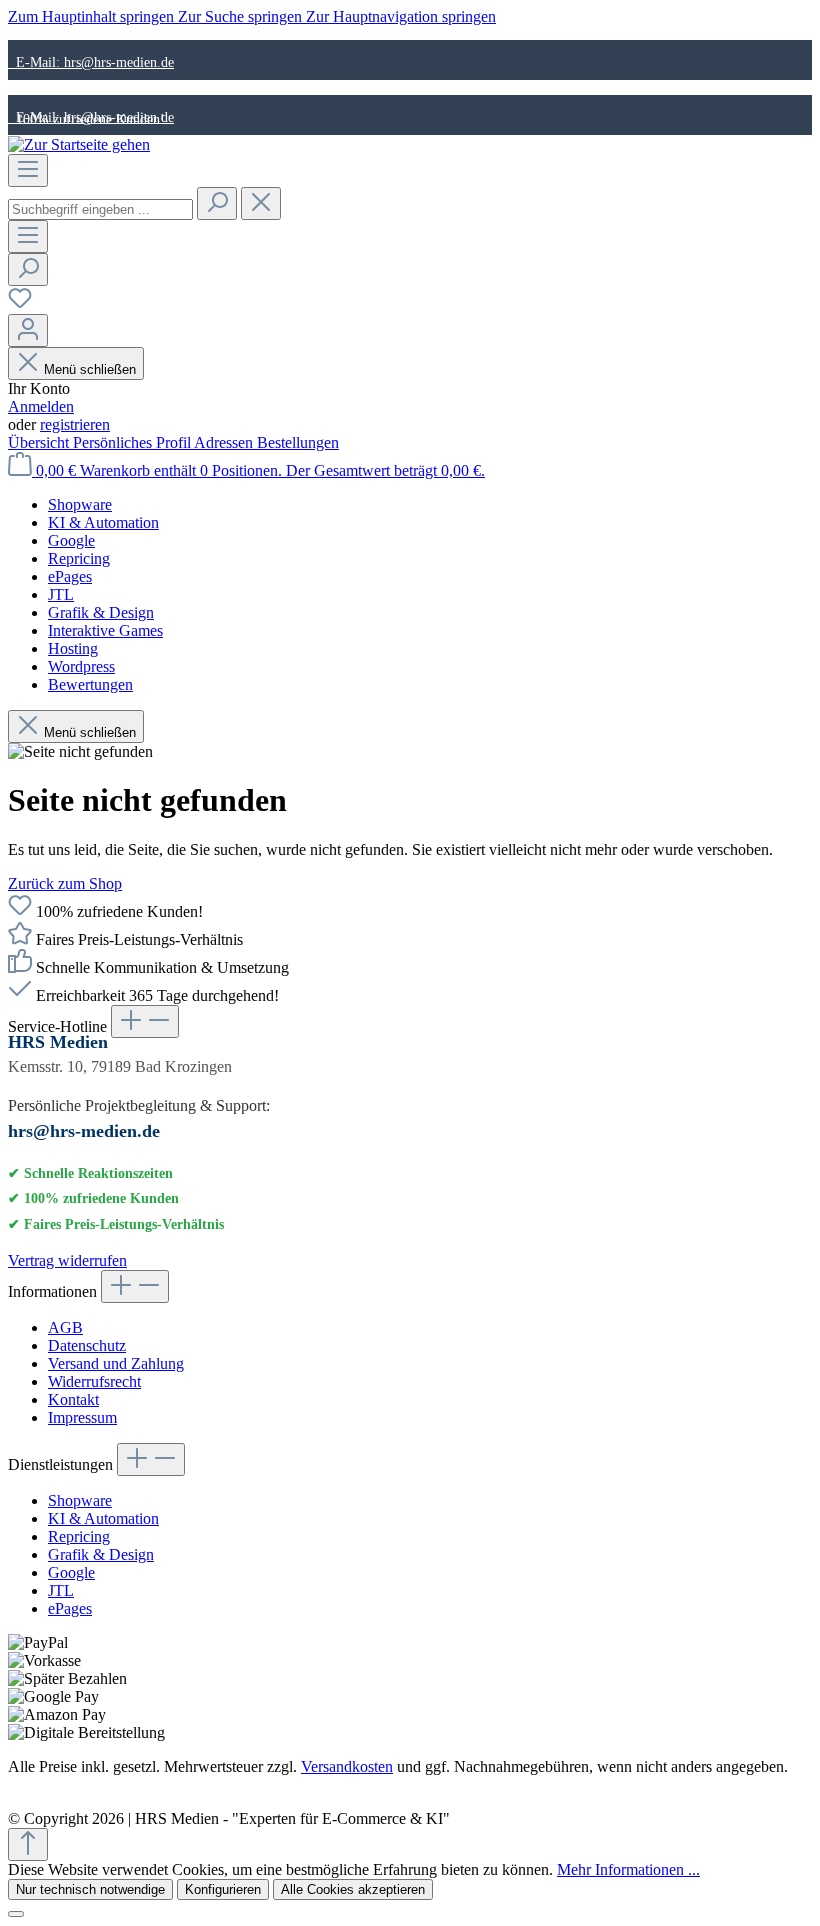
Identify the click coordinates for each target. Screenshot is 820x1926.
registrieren (75, 424)
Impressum (82, 1417)
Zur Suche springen (242, 16)
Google (71, 1572)
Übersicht (40, 442)
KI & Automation (103, 1518)
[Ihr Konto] (28, 330)
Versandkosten (347, 1766)
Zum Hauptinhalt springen (93, 16)
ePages (70, 1608)
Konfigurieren (223, 1889)
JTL (61, 1590)
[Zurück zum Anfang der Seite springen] (28, 1844)
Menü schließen (90, 369)
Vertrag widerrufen (67, 1260)
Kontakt (73, 1399)
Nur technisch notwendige (90, 1889)
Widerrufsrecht (94, 1381)
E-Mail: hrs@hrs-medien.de (91, 62)
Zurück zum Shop (65, 883)
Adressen (225, 442)
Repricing (79, 1536)
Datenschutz (87, 1345)
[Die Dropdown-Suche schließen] (261, 203)
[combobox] (100, 209)
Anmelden (41, 406)
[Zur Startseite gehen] (79, 144)
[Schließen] (16, 1914)
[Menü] (28, 170)
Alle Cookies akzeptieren (353, 1889)
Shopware (80, 1500)
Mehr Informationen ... (628, 1869)
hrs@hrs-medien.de (84, 1131)
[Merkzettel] (20, 304)
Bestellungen (298, 442)
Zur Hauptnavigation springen (401, 16)
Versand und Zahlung (116, 1363)
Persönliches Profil (133, 442)
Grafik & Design (101, 1554)
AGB (65, 1327)
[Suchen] (217, 203)
